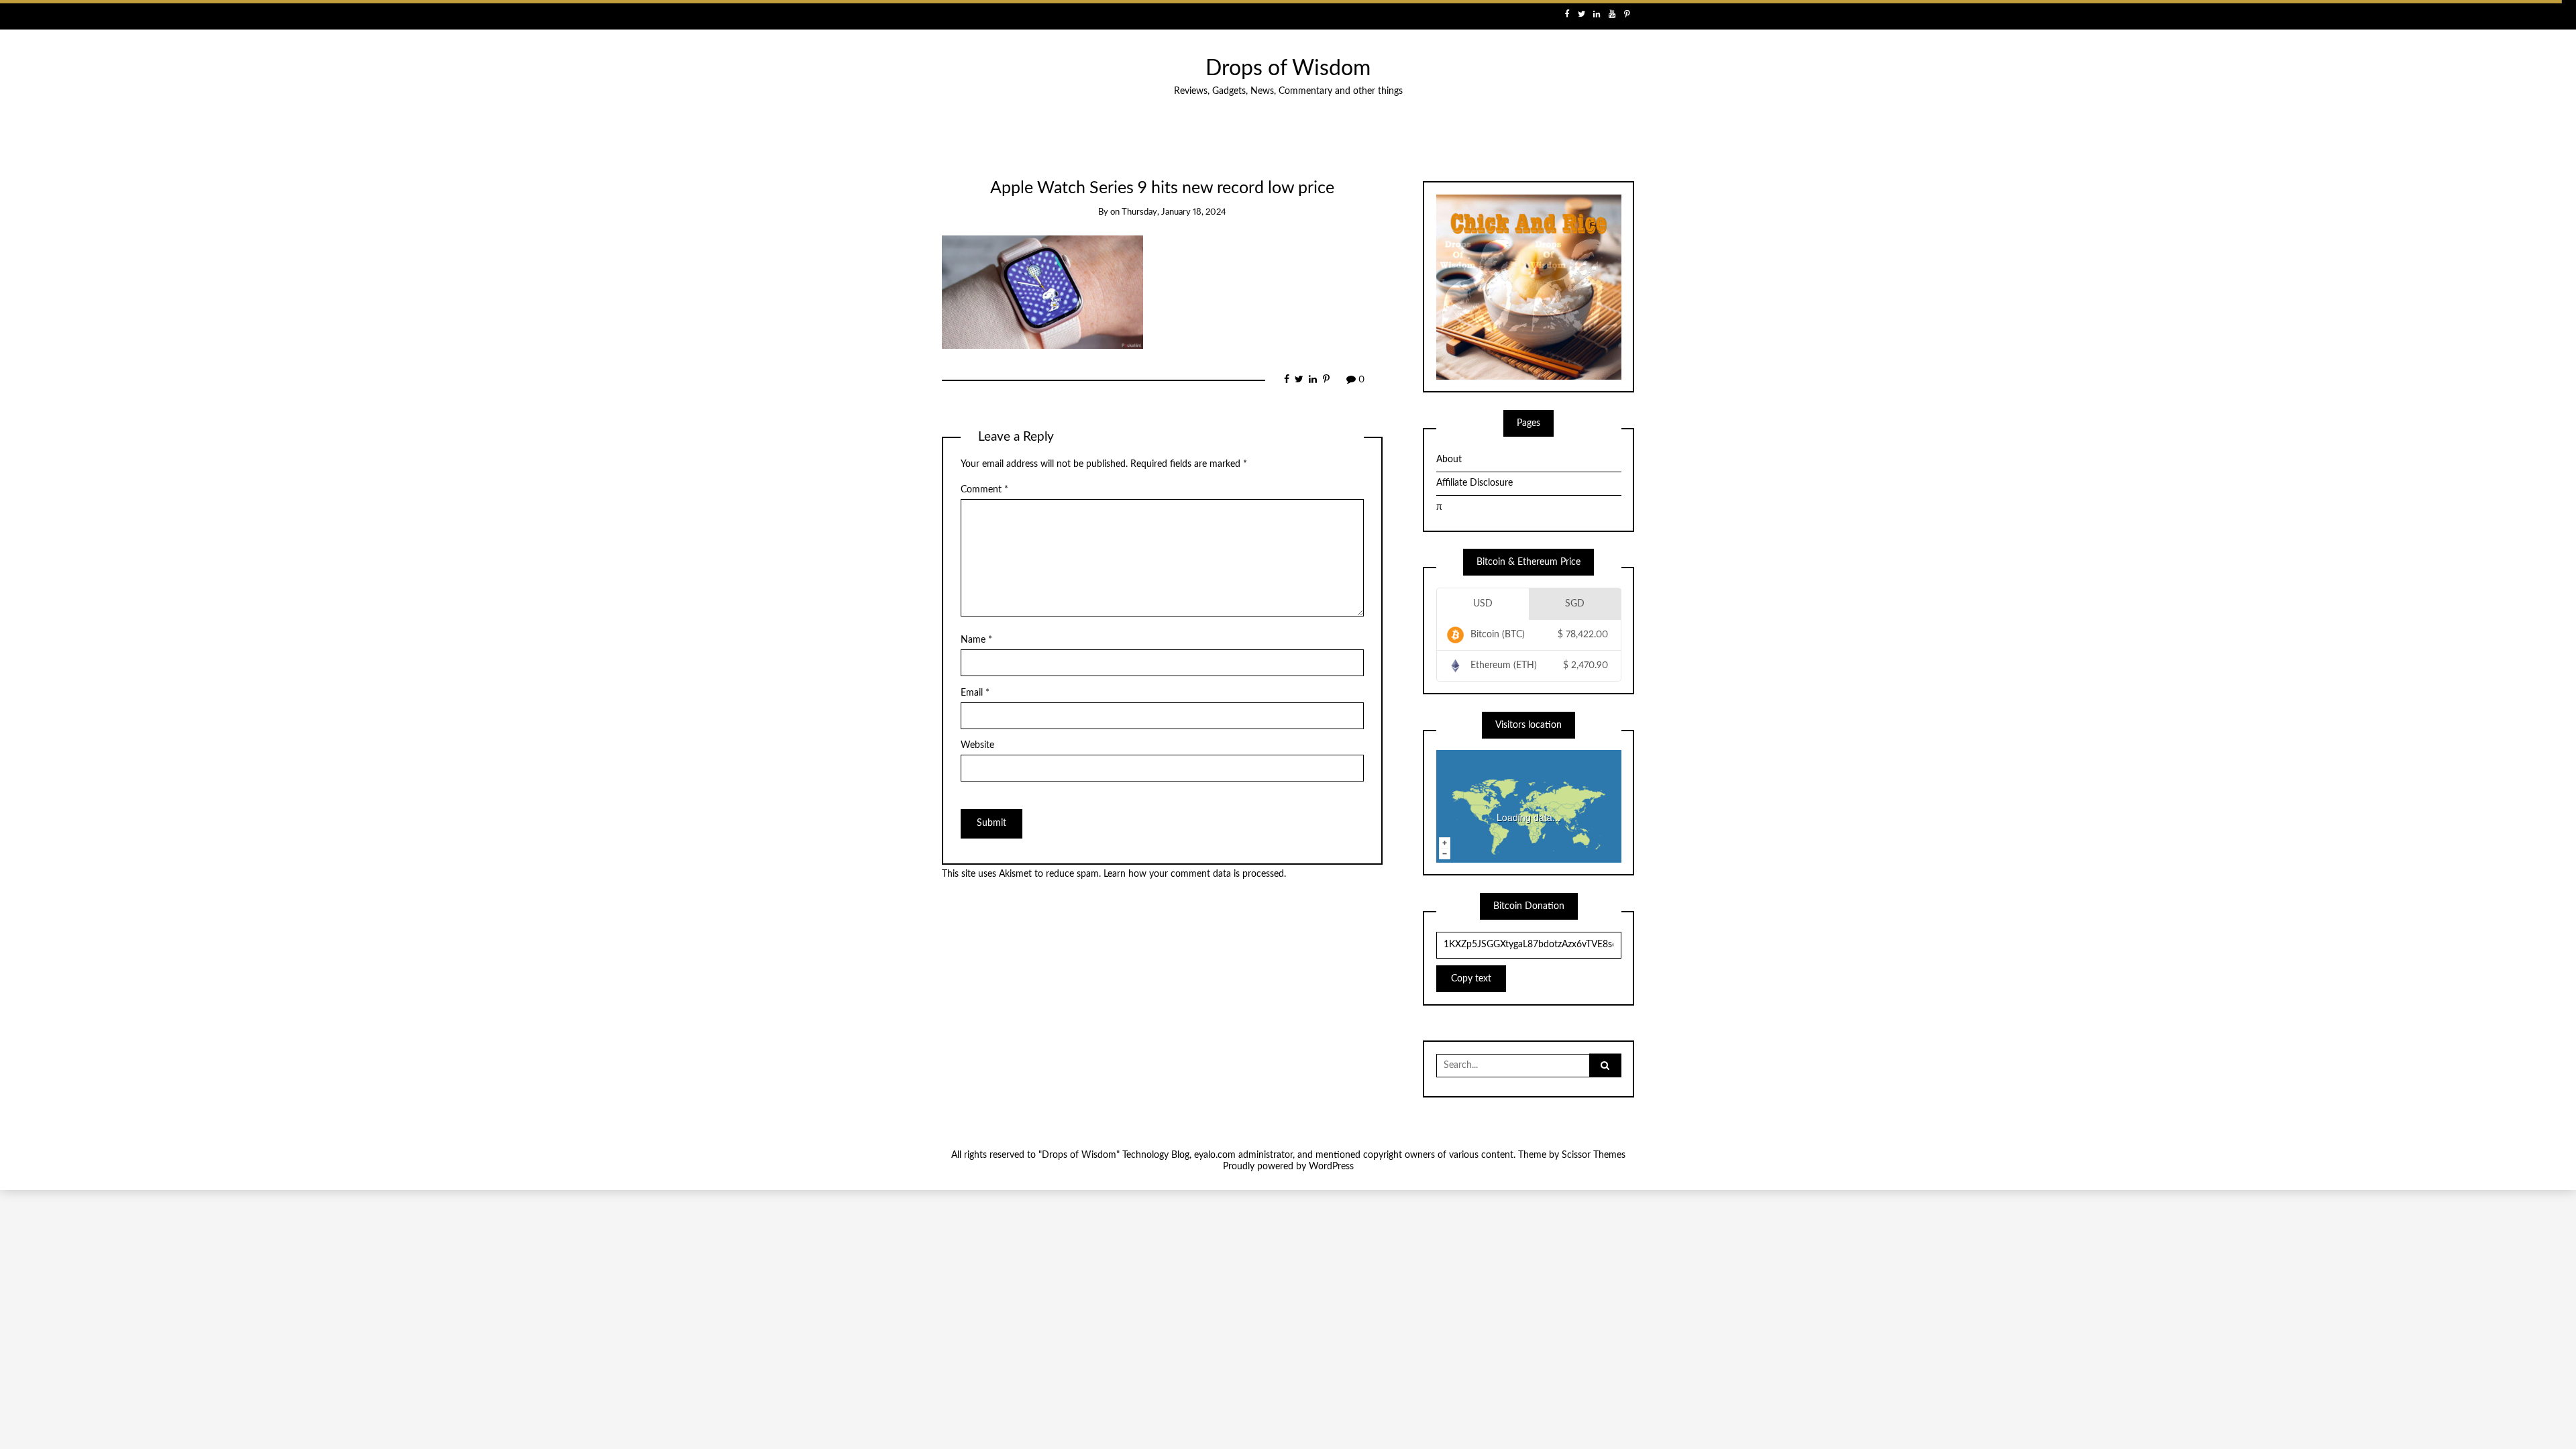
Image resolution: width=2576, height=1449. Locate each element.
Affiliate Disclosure (1474, 483)
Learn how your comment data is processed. (1195, 874)
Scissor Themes (1594, 1155)
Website (977, 745)
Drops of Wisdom (1288, 69)
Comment (984, 490)
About (1449, 460)
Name (976, 640)
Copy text (1471, 979)
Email (975, 693)
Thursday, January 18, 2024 (1174, 212)
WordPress (1331, 1167)
